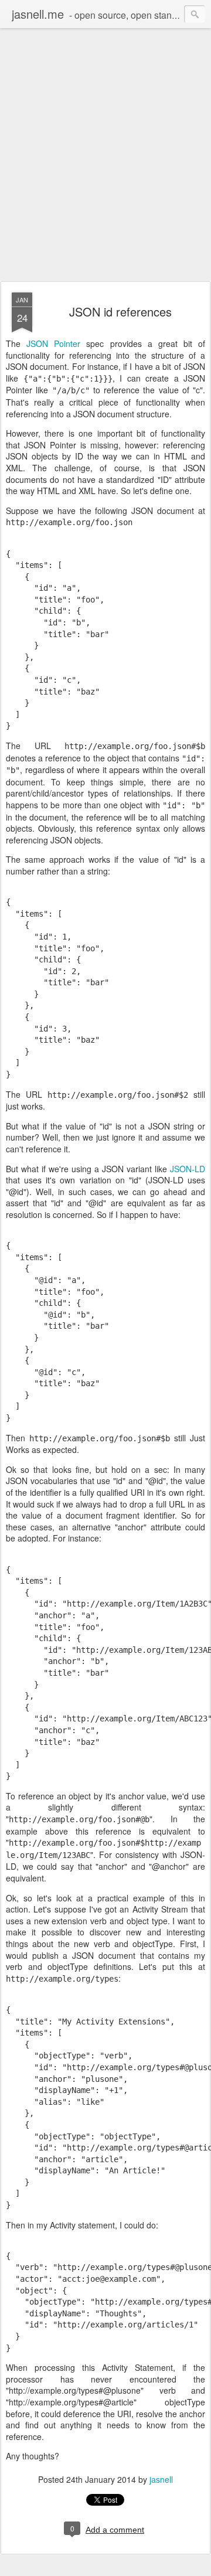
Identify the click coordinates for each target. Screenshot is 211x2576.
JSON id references (120, 312)
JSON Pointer (53, 343)
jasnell (161, 2479)
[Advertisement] (105, 164)
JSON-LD (188, 1169)
